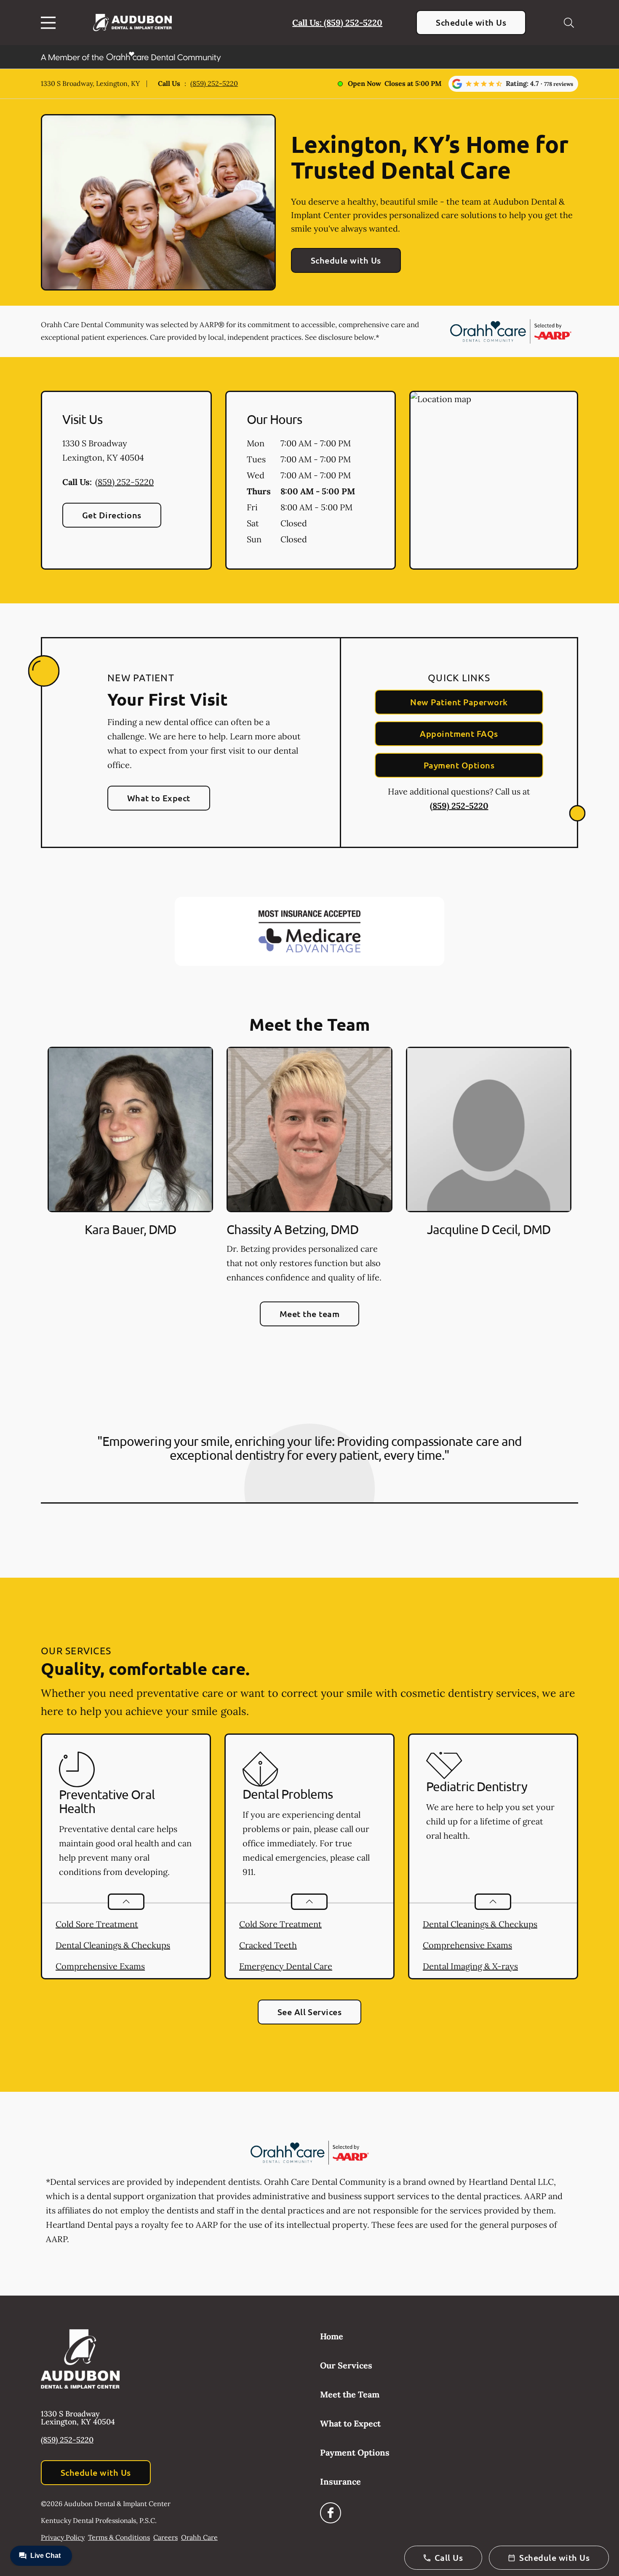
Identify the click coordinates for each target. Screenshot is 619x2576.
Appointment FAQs (459, 733)
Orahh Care (199, 2537)
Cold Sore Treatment (97, 1924)
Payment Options (459, 765)
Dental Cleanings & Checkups (113, 1945)
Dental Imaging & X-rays (470, 1966)
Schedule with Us (471, 22)
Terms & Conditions (119, 2537)
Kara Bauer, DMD (131, 1229)
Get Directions (112, 515)
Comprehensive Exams (100, 1966)
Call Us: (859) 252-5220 (337, 23)
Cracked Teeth (268, 1945)
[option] (130, 1167)
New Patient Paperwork (459, 702)
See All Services (310, 2012)
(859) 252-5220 (214, 83)
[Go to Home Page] (132, 23)
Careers (165, 2537)
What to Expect (159, 798)
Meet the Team (350, 2394)
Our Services (346, 2365)
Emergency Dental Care (286, 1966)
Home (332, 2336)
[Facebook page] (331, 2513)
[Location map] (494, 480)
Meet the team (309, 1314)
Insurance (340, 2481)
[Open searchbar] (569, 23)
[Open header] (50, 23)
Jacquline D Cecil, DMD (489, 1229)
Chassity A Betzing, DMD (292, 1229)
